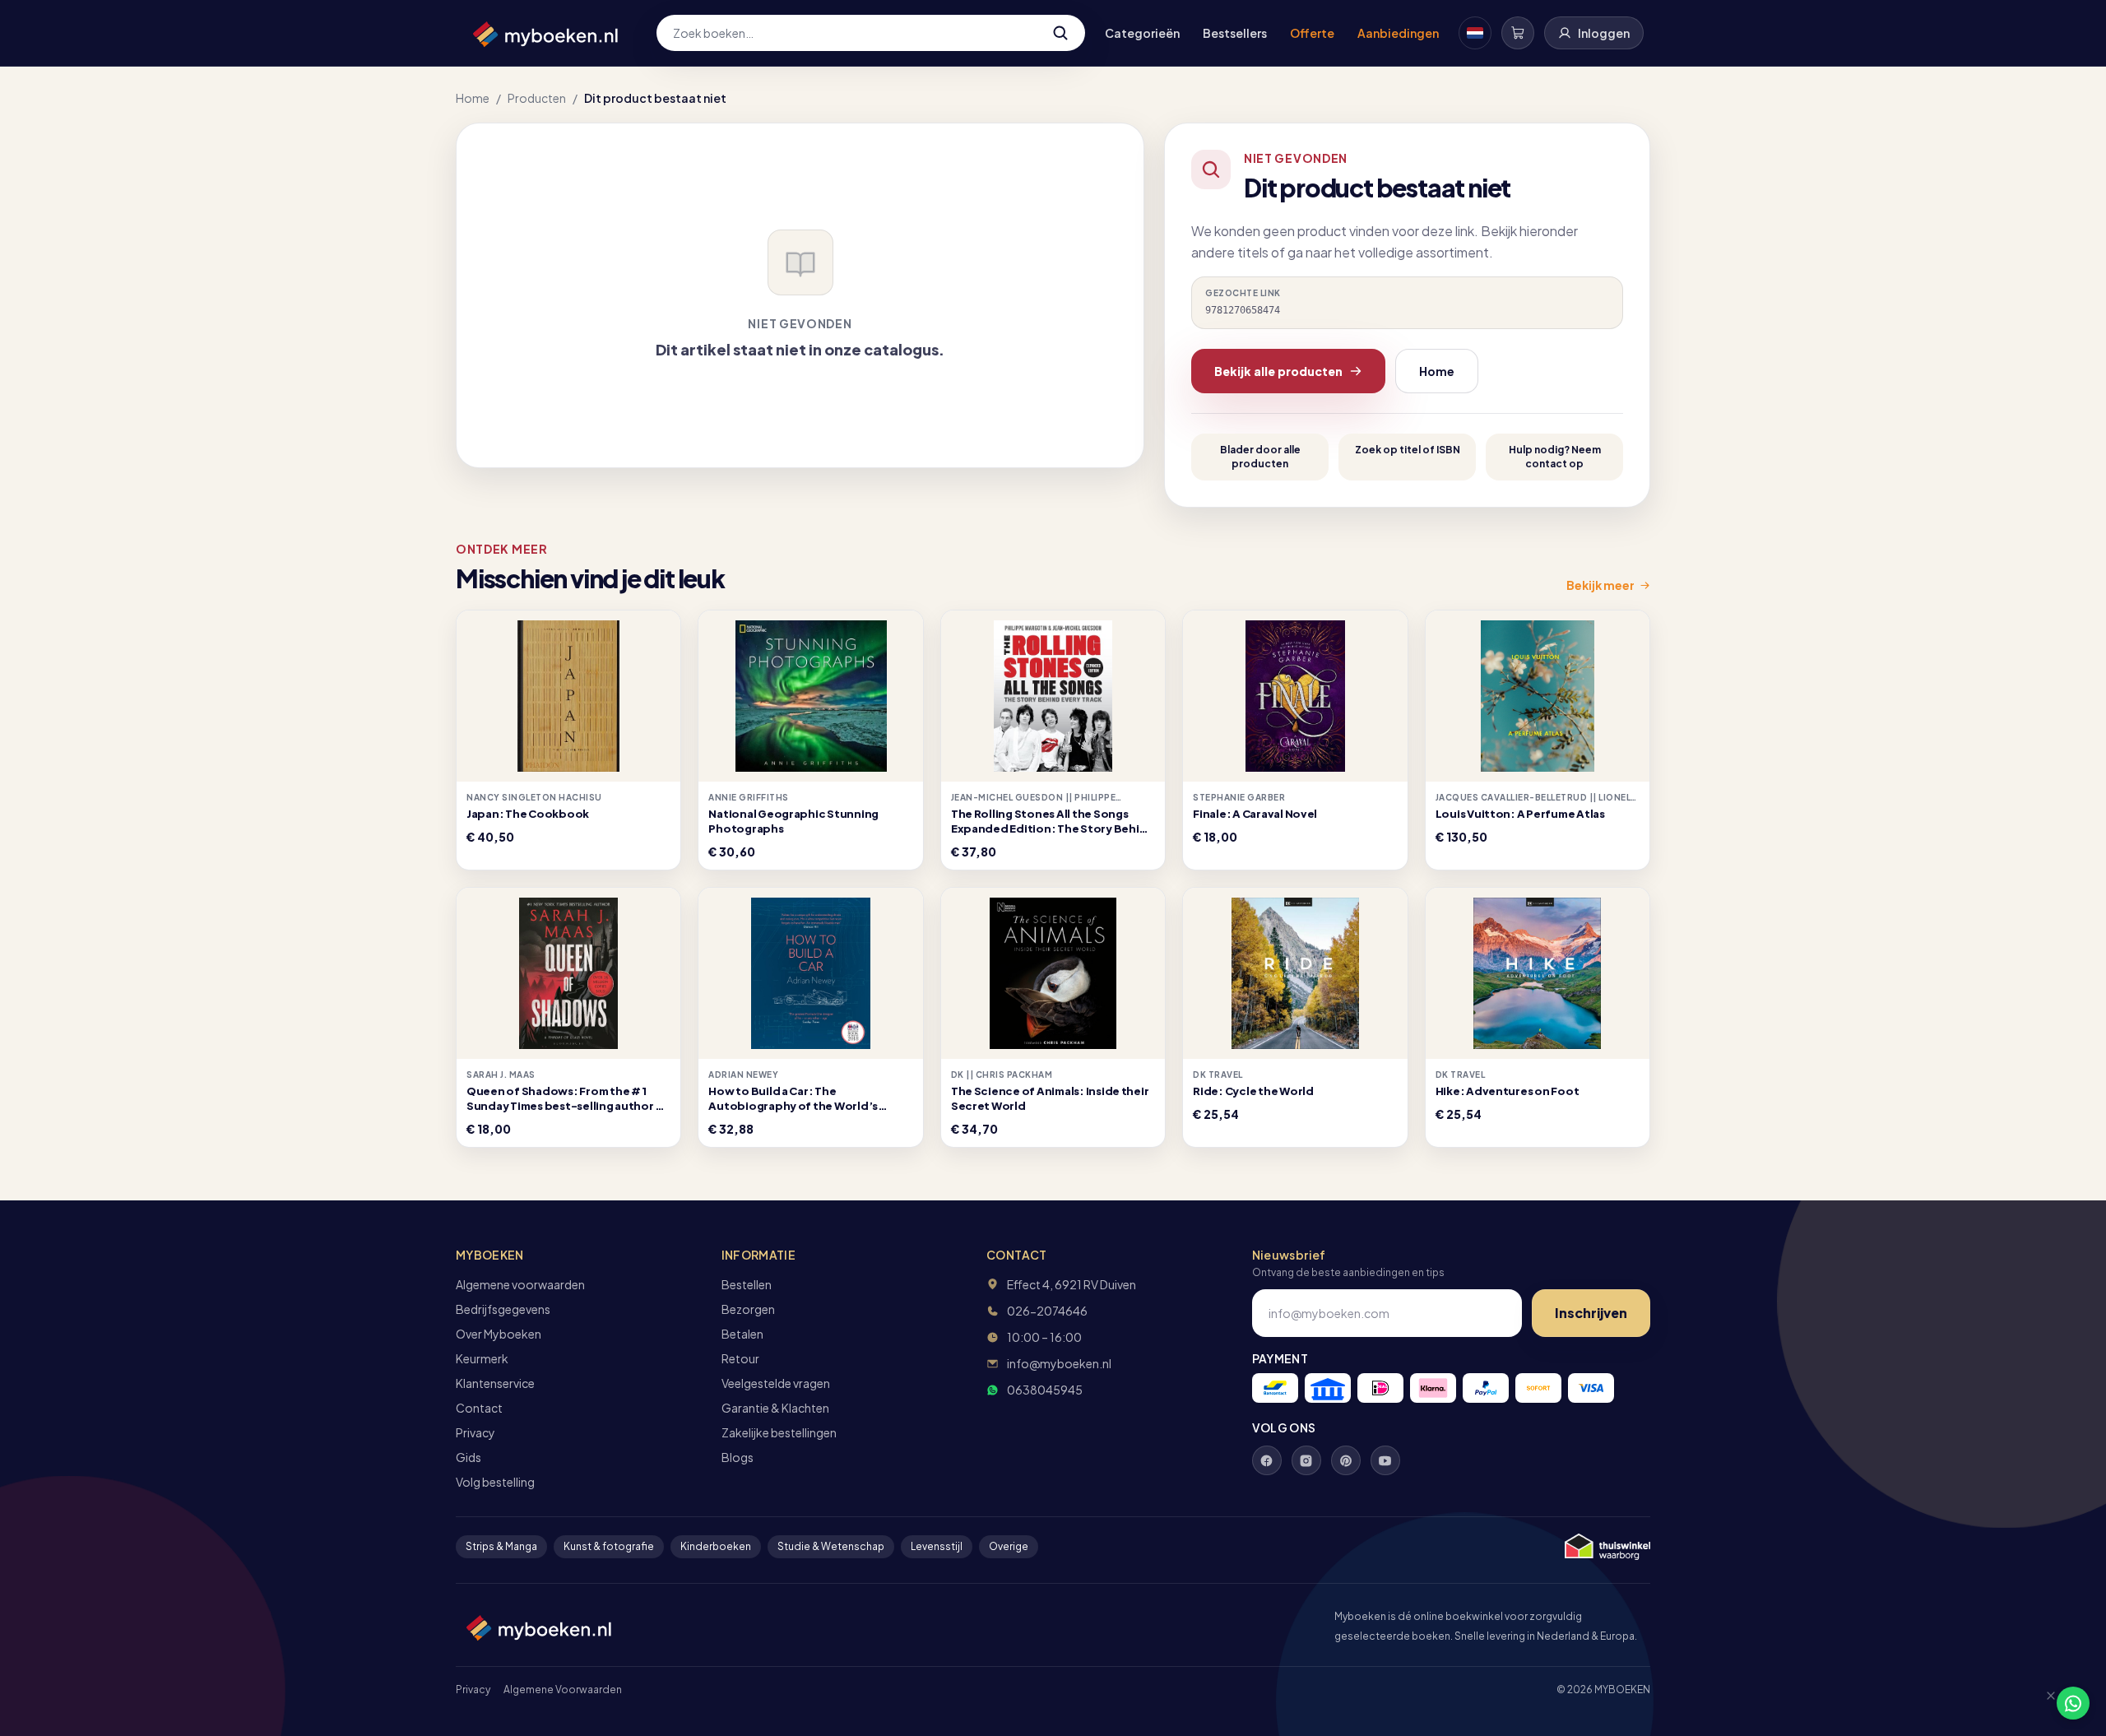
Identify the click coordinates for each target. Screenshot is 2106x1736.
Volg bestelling (495, 1482)
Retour (740, 1358)
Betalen (742, 1334)
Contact (479, 1408)
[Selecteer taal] (1475, 33)
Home (473, 98)
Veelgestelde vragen (776, 1383)
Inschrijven (1591, 1313)
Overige (1009, 1546)
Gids (469, 1457)
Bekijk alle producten (1278, 371)
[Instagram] (1306, 1460)
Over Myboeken (499, 1334)
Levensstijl (937, 1546)
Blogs (738, 1457)
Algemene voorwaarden (520, 1284)
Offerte (1312, 33)
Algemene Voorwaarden (563, 1690)
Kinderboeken (716, 1546)
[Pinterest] (1346, 1460)
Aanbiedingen (1398, 33)
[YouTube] (1385, 1460)
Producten (537, 98)
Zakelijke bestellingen (779, 1432)
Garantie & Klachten (775, 1408)
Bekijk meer (1600, 585)
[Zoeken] (1060, 33)
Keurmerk (482, 1358)
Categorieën (1142, 33)
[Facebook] (1267, 1460)
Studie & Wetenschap (831, 1546)
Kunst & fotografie (609, 1546)
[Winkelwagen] (1518, 33)
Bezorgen (748, 1309)
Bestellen (747, 1284)
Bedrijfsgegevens (503, 1309)
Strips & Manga (501, 1546)
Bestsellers (1235, 33)
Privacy (475, 1432)
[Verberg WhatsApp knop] (2043, 1703)
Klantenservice (495, 1383)
